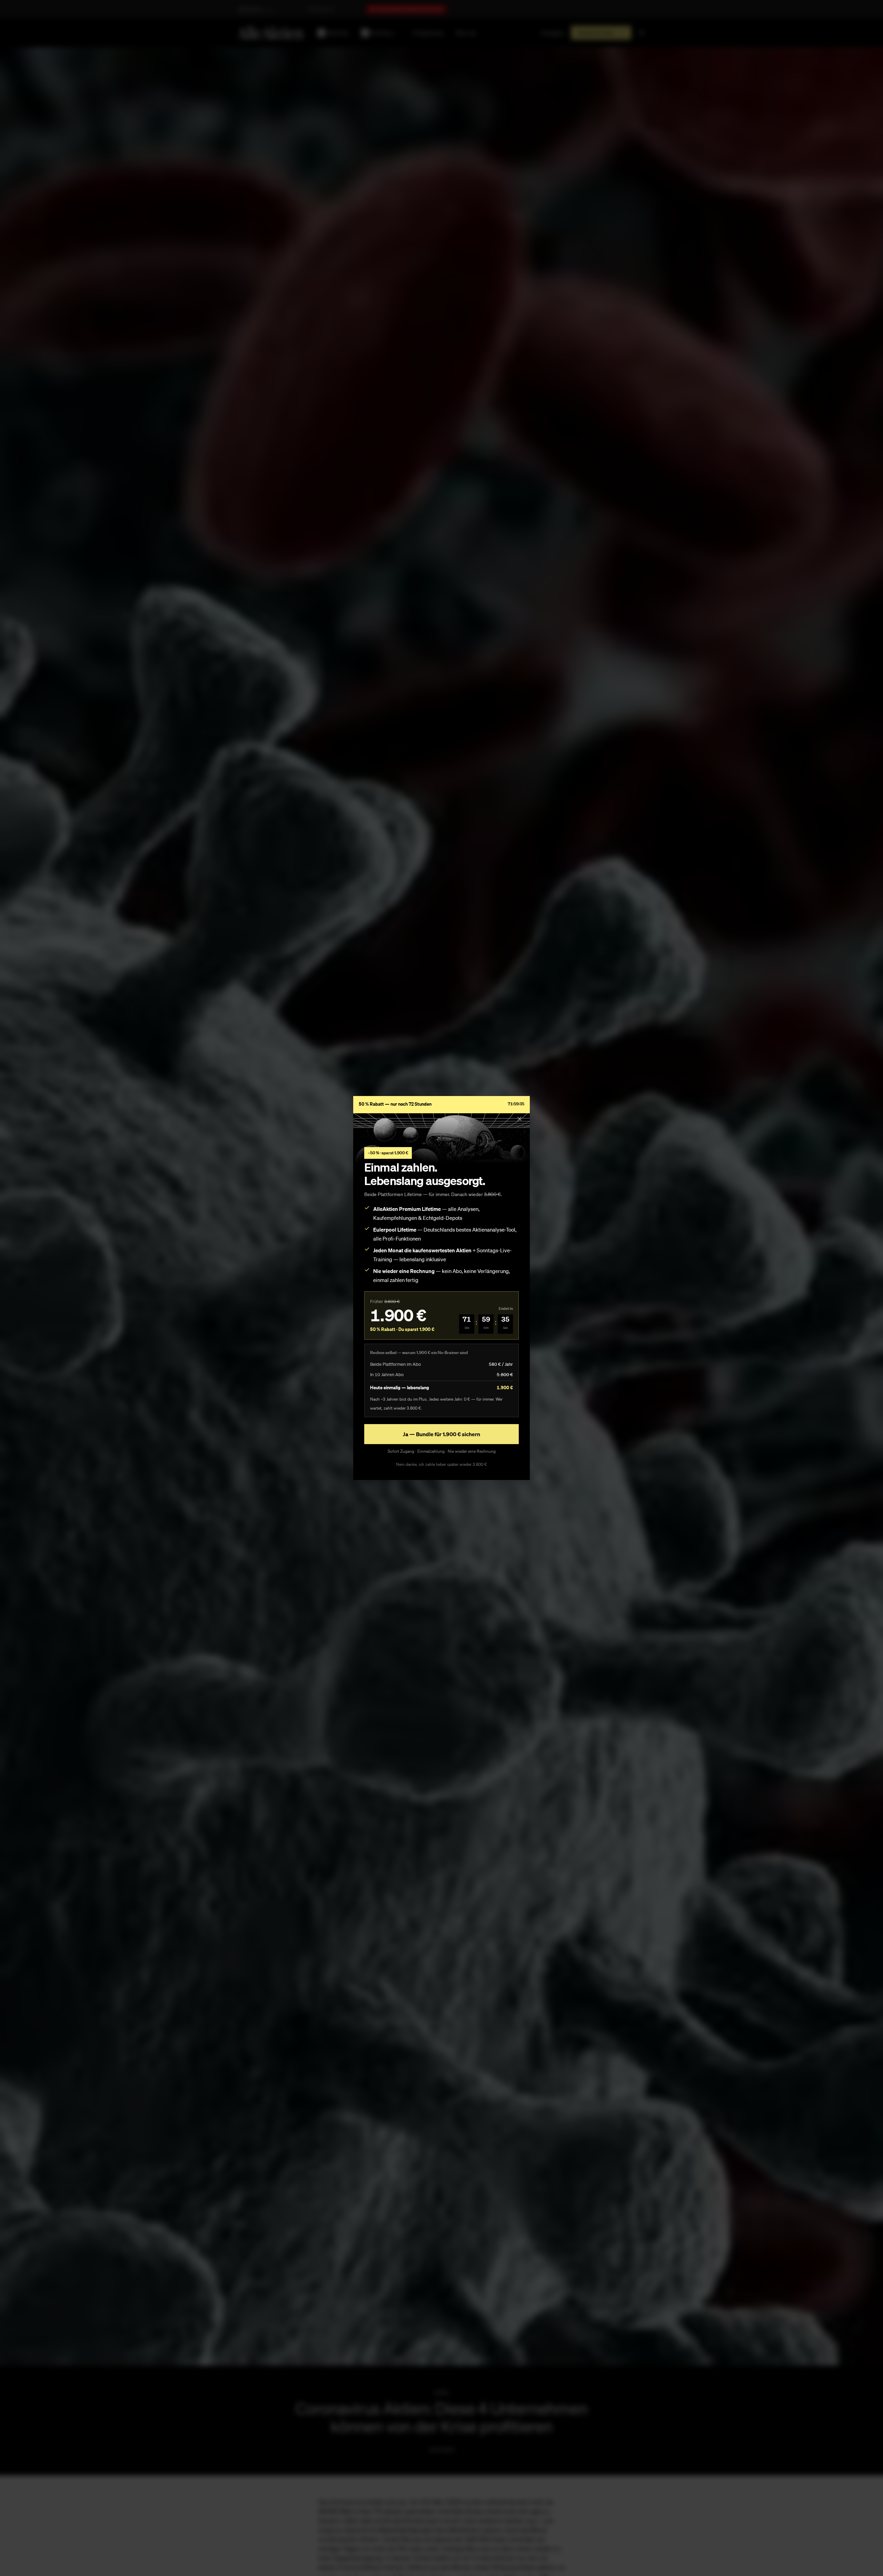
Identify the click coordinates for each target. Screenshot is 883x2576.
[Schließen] (519, 1119)
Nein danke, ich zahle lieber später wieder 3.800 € (441, 1464)
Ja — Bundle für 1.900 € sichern (441, 1434)
